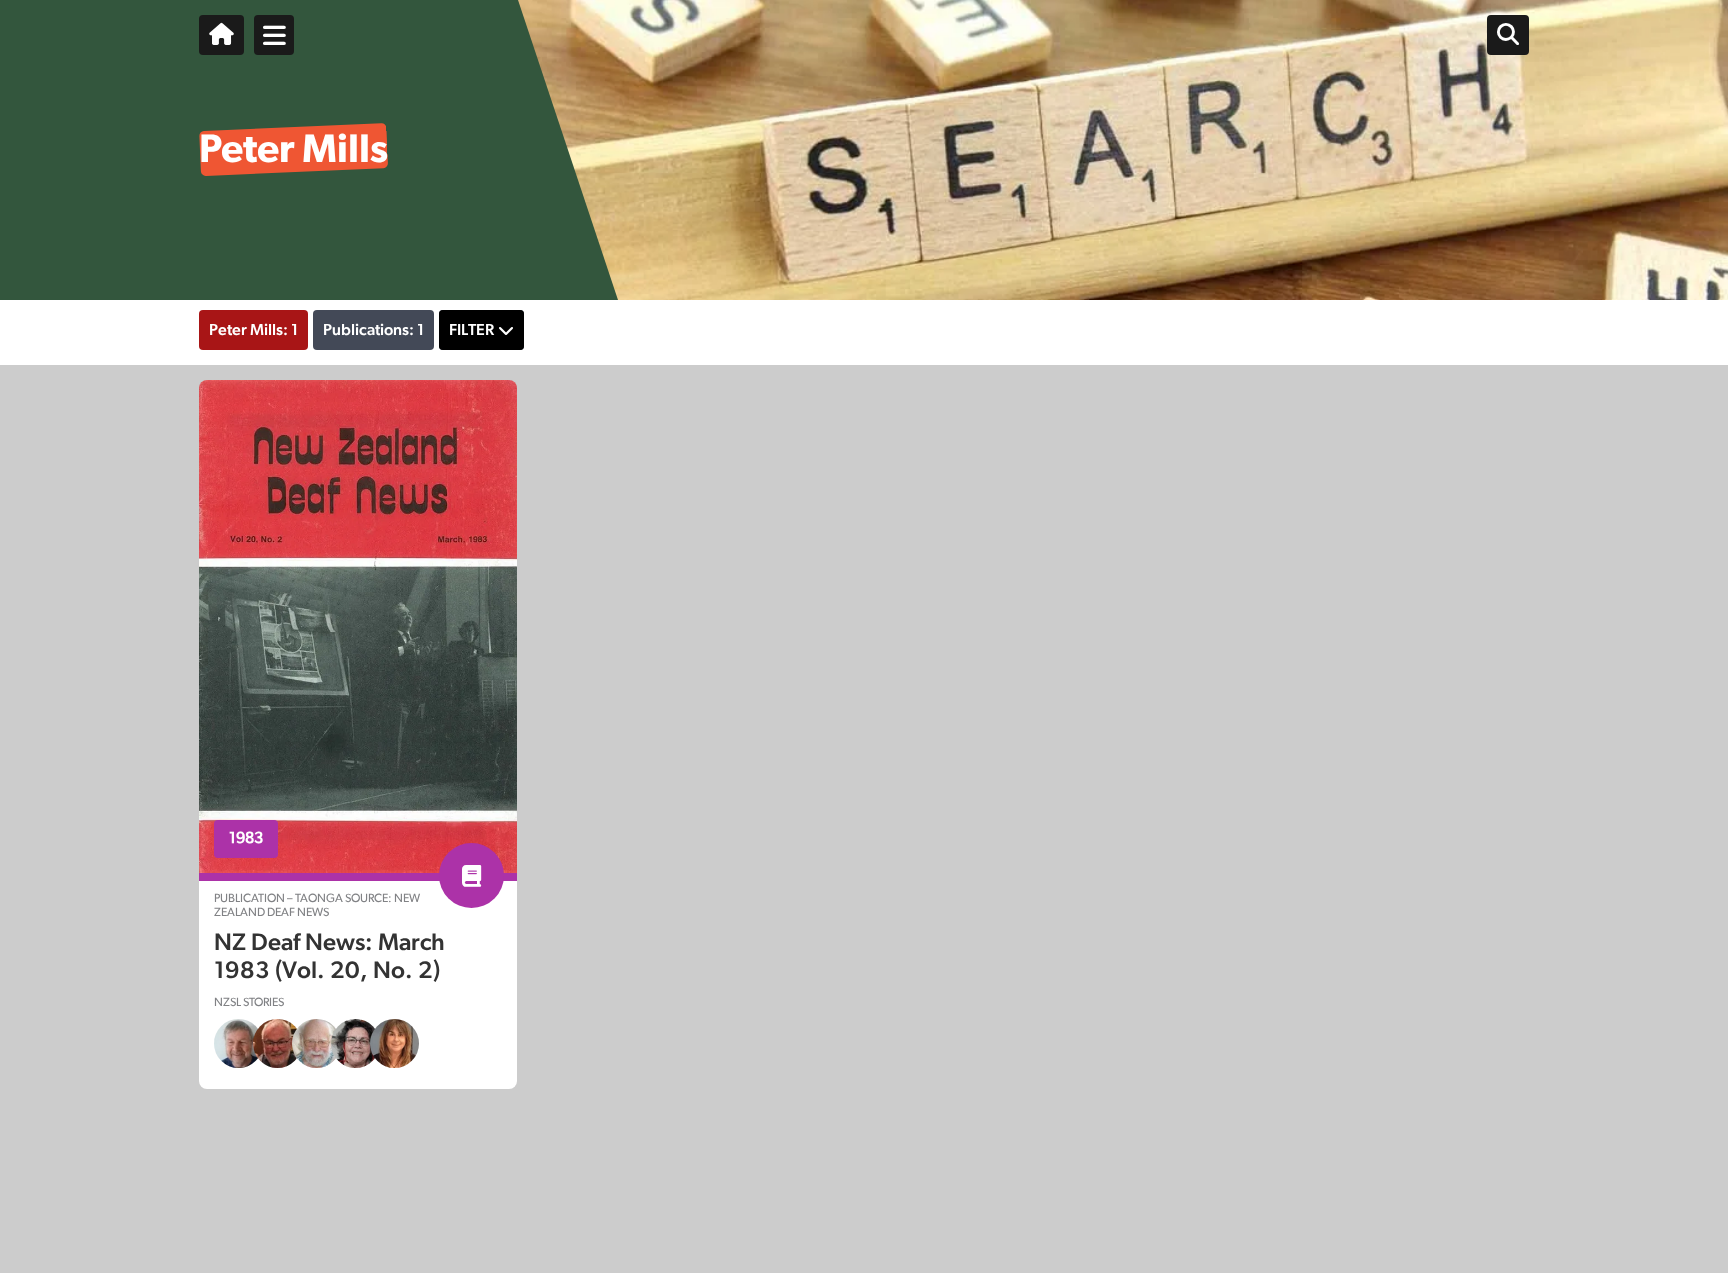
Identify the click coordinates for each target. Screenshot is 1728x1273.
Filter (471, 330)
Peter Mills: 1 (253, 330)
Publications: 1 (373, 330)
